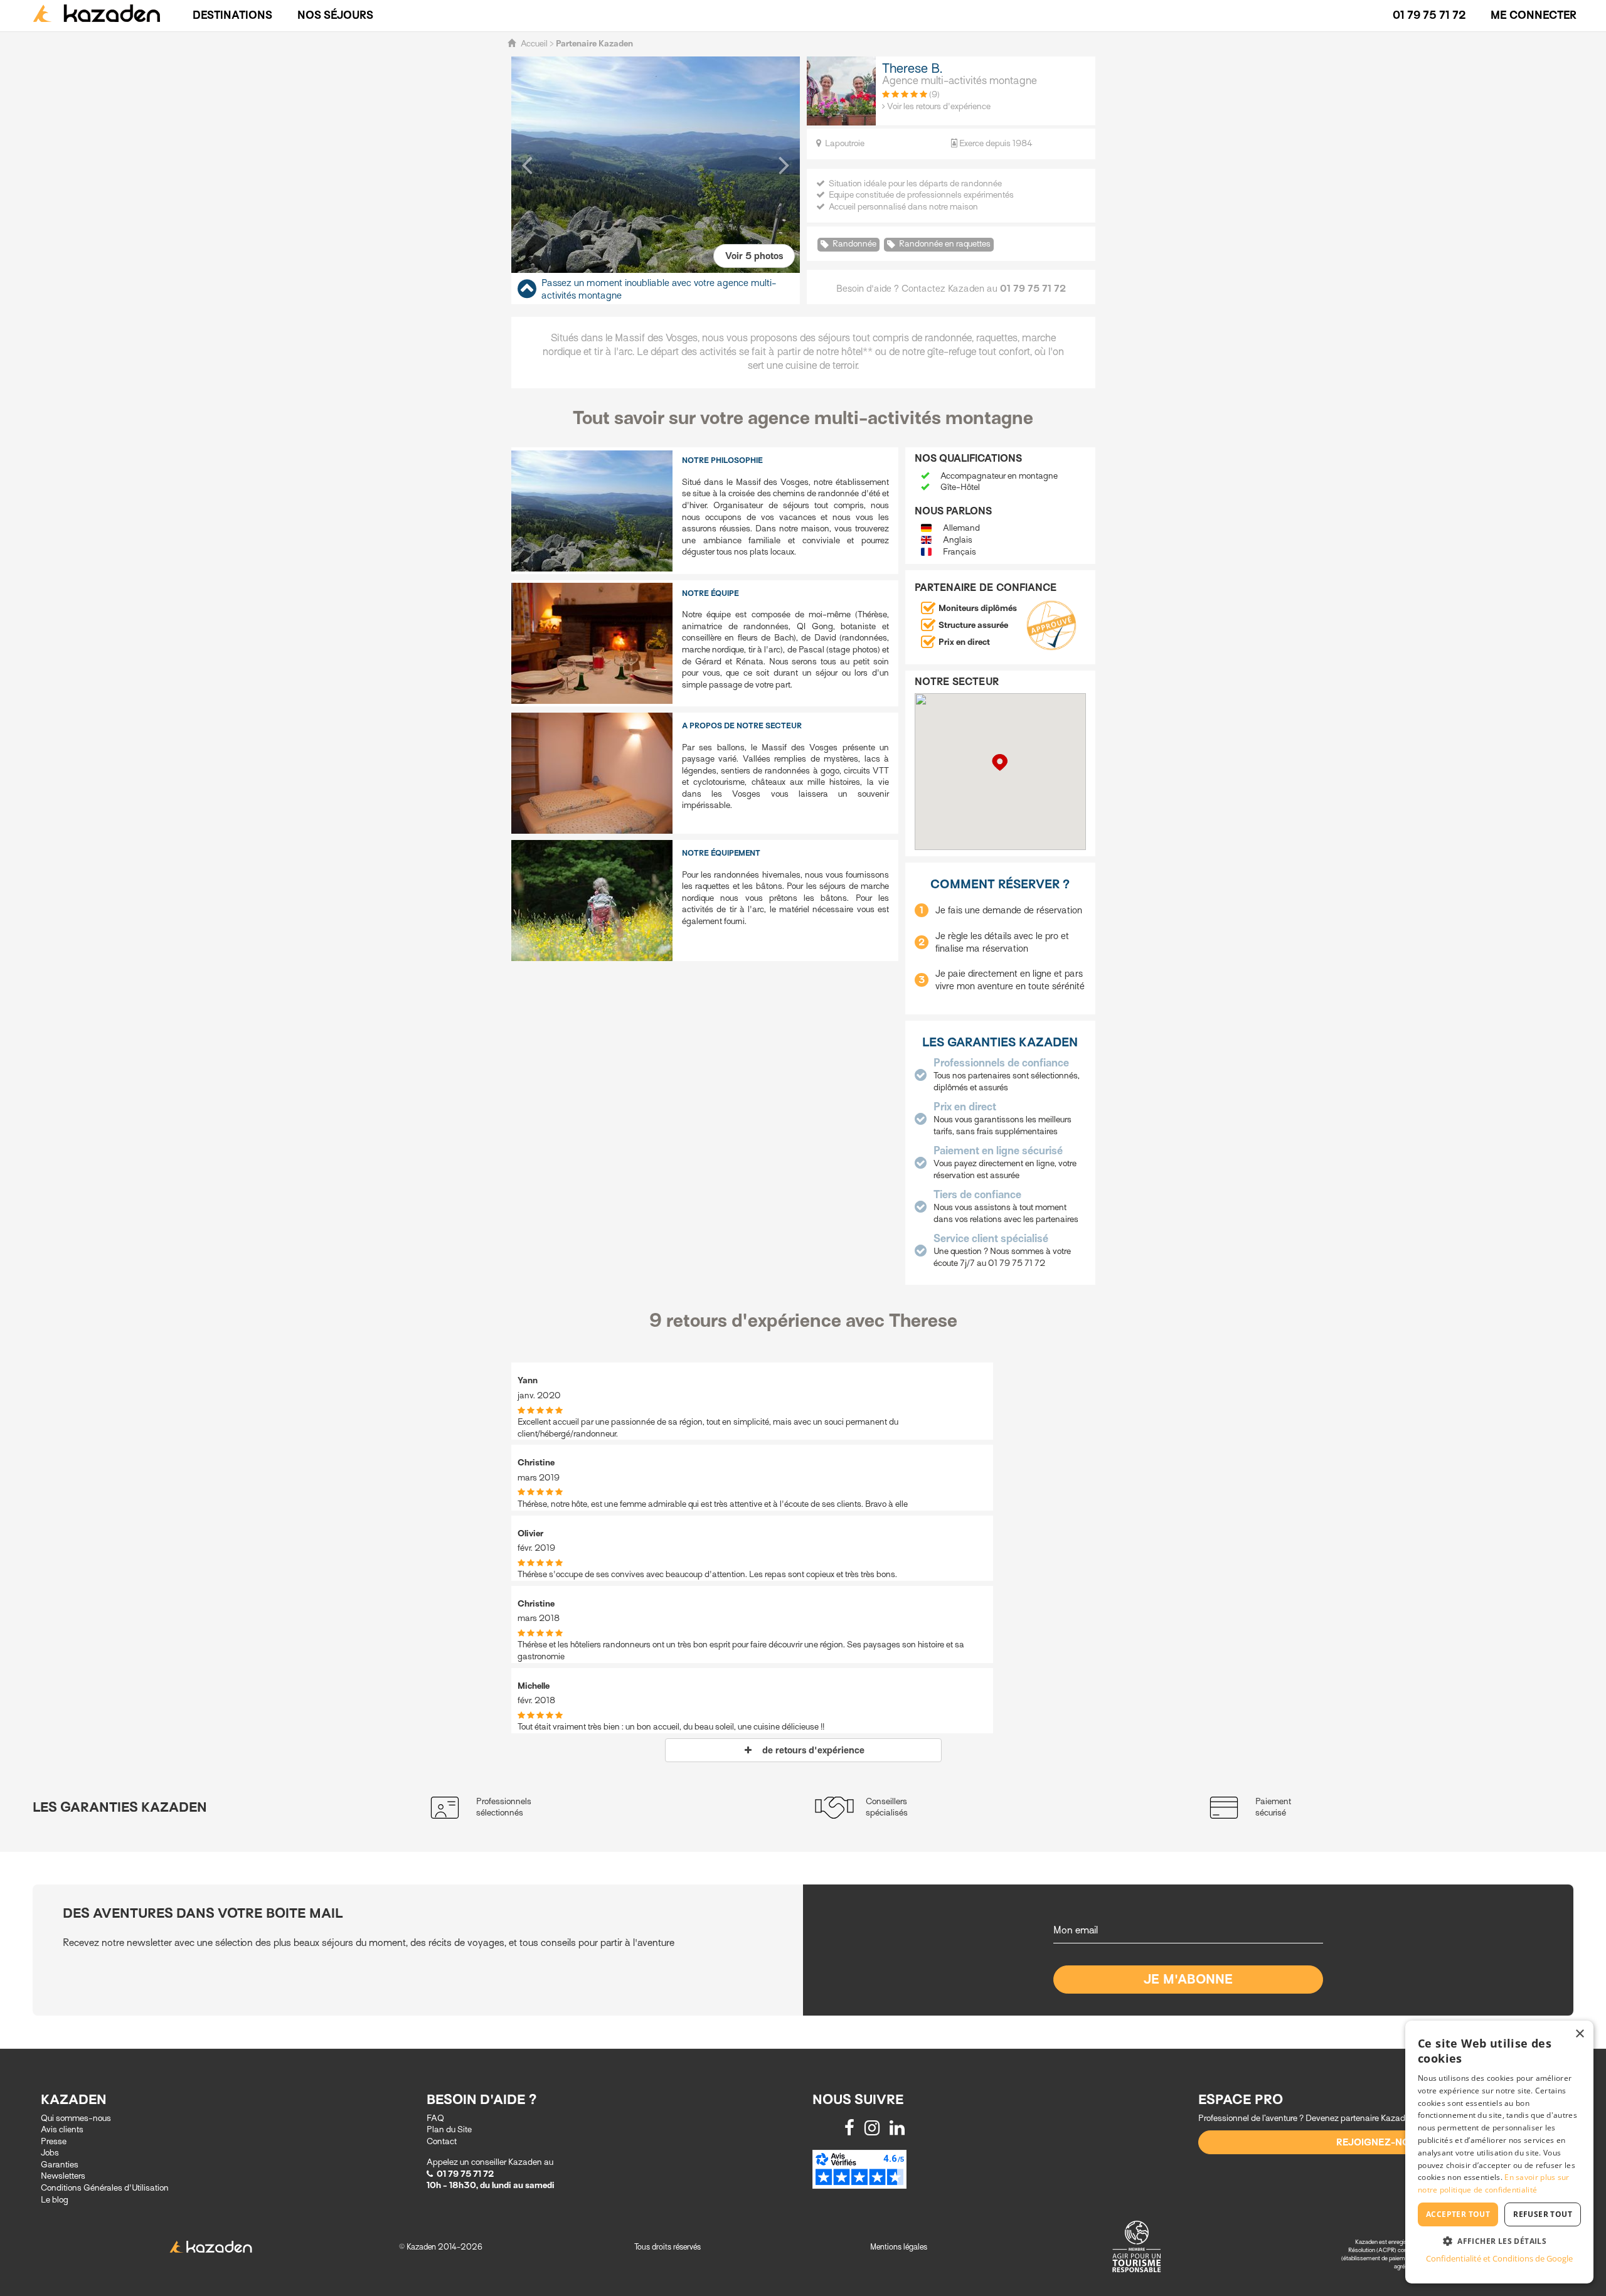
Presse (54, 2141)
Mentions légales (899, 2247)
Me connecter (1534, 15)
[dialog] (1499, 2152)
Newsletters (63, 2176)
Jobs (50, 2153)
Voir (754, 256)
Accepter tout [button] (1458, 2214)
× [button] (1579, 2034)
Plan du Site (449, 2129)
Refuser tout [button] (1543, 2214)
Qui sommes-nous (76, 2118)
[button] (527, 164)
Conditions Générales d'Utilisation (105, 2188)
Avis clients (62, 2129)
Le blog (55, 2200)
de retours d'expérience (810, 1750)
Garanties (60, 2165)
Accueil (534, 44)
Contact (442, 2141)
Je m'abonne (1189, 1980)
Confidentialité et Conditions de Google (1499, 2258)
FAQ (435, 2118)
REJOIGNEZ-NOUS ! (1382, 2142)
